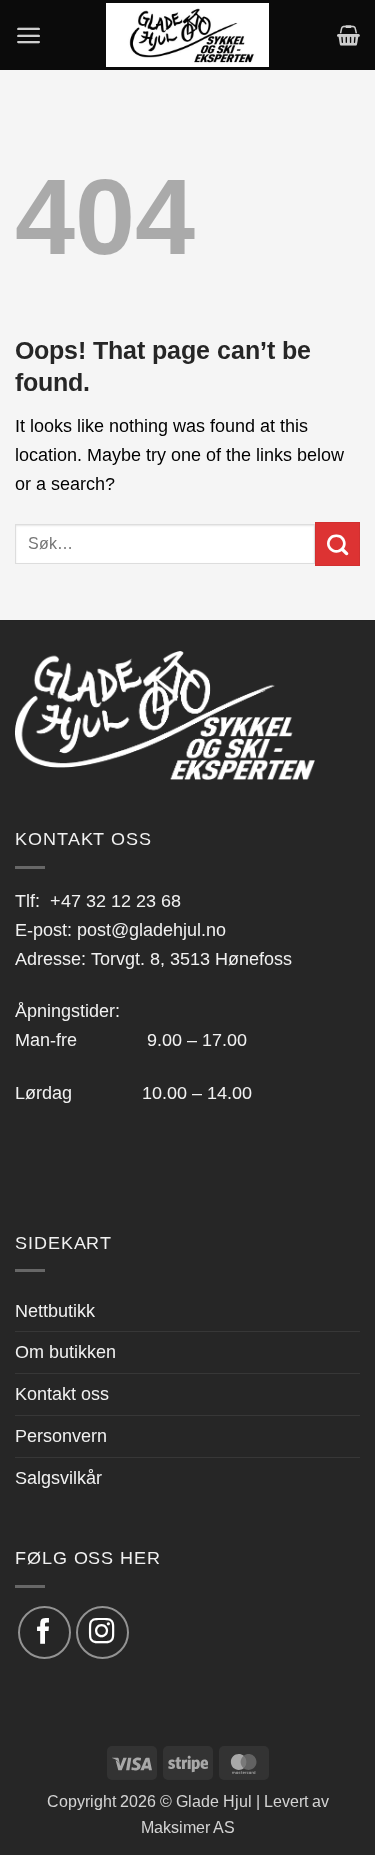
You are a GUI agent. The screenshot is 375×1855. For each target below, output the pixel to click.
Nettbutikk (55, 1311)
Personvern (61, 1436)
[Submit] (337, 544)
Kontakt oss (62, 1394)
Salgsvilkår (58, 1478)
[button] (28, 35)
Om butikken (65, 1352)
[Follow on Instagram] (102, 1632)
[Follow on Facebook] (44, 1632)
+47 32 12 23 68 (115, 901)
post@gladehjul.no (151, 930)
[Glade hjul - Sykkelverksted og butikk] (188, 35)
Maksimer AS (188, 1827)
